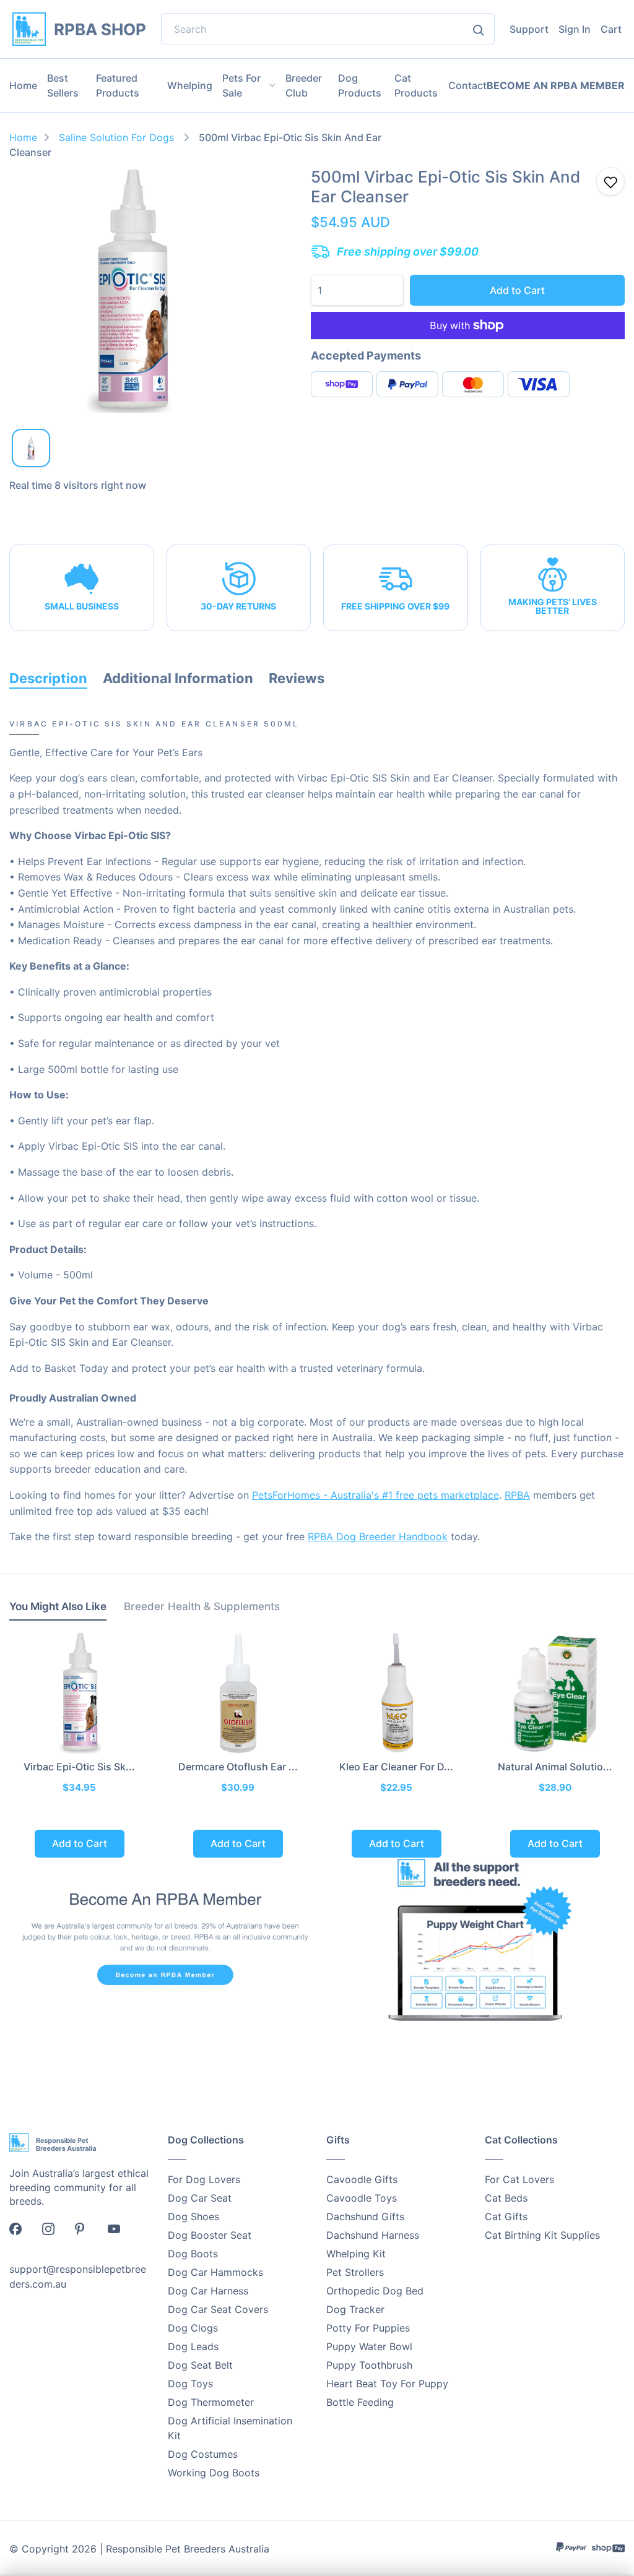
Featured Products (118, 85)
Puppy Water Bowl (369, 2346)
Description (48, 678)
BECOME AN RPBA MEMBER (556, 86)
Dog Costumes (203, 2454)
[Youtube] (120, 2233)
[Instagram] (54, 2233)
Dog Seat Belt (200, 2365)
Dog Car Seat (200, 2198)
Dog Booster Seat (210, 2235)
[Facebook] (22, 2233)
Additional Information (178, 678)
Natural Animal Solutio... (555, 1767)
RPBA (517, 1495)
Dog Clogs (193, 2328)
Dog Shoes (193, 2216)
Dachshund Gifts (365, 2216)
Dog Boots (193, 2254)
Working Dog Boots (214, 2473)
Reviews (297, 678)
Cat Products (416, 85)
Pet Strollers (355, 2272)
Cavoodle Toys (362, 2198)
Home (23, 85)
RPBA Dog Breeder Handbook (378, 1536)
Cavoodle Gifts (362, 2179)
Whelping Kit (356, 2254)
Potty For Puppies (368, 2328)
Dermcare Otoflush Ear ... (238, 1767)
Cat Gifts (506, 2216)
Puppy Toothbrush (369, 2365)
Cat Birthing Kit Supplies (542, 2235)
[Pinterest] (87, 2233)
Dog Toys (190, 2384)
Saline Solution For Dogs (118, 137)
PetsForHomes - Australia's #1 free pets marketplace (376, 1495)
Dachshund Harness (373, 2235)
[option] (132, 290)
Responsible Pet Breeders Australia (188, 2549)
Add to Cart (517, 290)
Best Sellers (63, 85)
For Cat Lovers (519, 2179)
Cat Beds (506, 2198)
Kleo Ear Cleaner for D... (396, 1767)
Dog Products (360, 85)
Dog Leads (193, 2346)
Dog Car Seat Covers (218, 2309)
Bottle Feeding (360, 2402)
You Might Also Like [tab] (58, 1606)
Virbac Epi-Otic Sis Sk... (79, 1767)
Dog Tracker (355, 2309)
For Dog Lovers (204, 2179)
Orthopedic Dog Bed (375, 2291)
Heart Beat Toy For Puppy (387, 2384)
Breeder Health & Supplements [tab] (202, 1606)
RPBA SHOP (100, 29)
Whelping (190, 85)
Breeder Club (304, 85)
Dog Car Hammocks (215, 2272)
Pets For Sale (241, 85)
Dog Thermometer (211, 2402)
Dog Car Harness (208, 2291)
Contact (467, 85)
